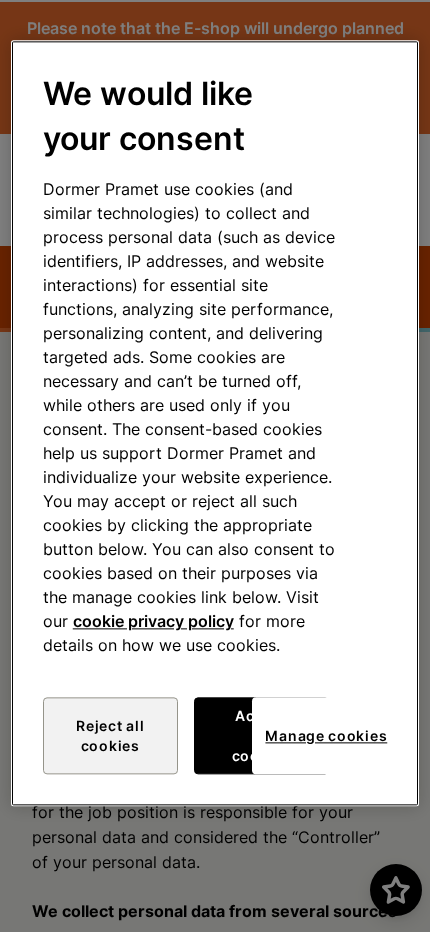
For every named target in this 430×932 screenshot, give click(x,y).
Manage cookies (326, 735)
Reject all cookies (110, 736)
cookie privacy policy (153, 622)
